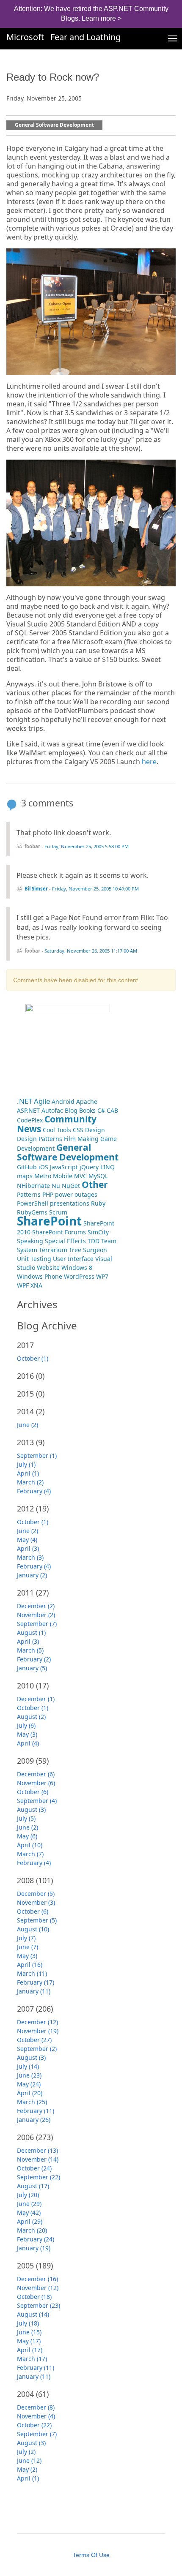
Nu (56, 1186)
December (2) (36, 1606)
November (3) (36, 1902)
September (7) (37, 1624)
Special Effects (65, 1241)
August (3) (31, 1809)
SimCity (98, 1232)
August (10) (33, 1929)
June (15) (29, 2332)
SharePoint (49, 1221)
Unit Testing (34, 1259)
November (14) (38, 2159)
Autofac (52, 1110)
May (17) (29, 2341)
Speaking (30, 1241)
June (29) (29, 2204)
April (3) (28, 1548)
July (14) (28, 2066)
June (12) (29, 2460)
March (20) (32, 2230)
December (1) (36, 1699)
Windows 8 (77, 1268)
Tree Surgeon (88, 1250)
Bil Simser (36, 889)
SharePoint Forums (59, 1232)
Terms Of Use (91, 2555)
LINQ (108, 1167)
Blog (71, 1110)
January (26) (34, 2120)
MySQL (98, 1176)
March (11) (32, 1973)
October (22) (34, 2425)
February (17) (36, 1982)
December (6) (36, 1774)
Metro (43, 1176)
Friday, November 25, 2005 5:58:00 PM (87, 846)
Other (95, 1185)
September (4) (37, 1801)
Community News (57, 1124)
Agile (42, 1101)
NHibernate (33, 1186)
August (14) (33, 2314)
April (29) (30, 2221)
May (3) (27, 1734)
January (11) (34, 1991)
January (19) (34, 2248)
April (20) (30, 2093)
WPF (23, 1285)
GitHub (27, 1167)
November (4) (36, 2416)
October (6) (33, 1792)
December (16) (37, 2279)
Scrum (58, 1212)
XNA (36, 1285)
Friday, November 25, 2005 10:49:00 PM (95, 889)
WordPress (79, 1276)
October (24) (34, 2168)
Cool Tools (57, 1130)
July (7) (26, 1938)
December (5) (36, 1894)
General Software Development (54, 125)
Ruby (98, 1203)
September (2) (37, 2049)
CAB (112, 1110)
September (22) (39, 2177)
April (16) (30, 1965)
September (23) (39, 2305)
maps (25, 1176)
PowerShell (33, 1203)
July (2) (26, 2452)
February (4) (34, 1491)
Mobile (63, 1176)
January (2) (32, 1575)
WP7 (102, 1276)
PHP (48, 1194)
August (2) (31, 1717)
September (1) (37, 1455)
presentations (70, 1203)
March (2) (30, 1482)
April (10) (30, 1845)
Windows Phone (40, 1276)
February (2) (34, 1659)
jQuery (89, 1167)
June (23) (29, 2075)
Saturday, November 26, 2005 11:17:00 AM (91, 951)
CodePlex (30, 1120)
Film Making (81, 1139)
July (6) (26, 1725)
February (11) (36, 2111)
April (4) (28, 1743)
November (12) (38, 2288)
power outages (76, 1194)
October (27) (34, 2040)
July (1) (26, 1464)
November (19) (38, 2031)
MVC (80, 1176)
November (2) (36, 1615)
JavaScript (64, 1167)
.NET (25, 1101)
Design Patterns (40, 1139)
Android (63, 1101)
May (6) (27, 1836)
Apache (87, 1101)
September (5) (37, 1920)
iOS (43, 1167)
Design (95, 1130)
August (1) (31, 1632)
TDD (94, 1241)
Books (87, 1110)
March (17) (32, 2359)
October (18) (34, 2297)
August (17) (33, 2186)
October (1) (33, 1358)
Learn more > (102, 18)
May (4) (27, 1540)
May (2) (27, 2469)
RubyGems (32, 1212)
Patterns (29, 1194)
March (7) (30, 1854)
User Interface (73, 1259)
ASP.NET (28, 1110)
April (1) (28, 1473)
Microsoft (25, 37)
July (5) (26, 1818)
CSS (78, 1130)
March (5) (30, 1650)
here (149, 762)
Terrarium (53, 1250)
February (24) (36, 2239)
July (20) (28, 2195)
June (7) (28, 1947)
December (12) (37, 2022)
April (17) (30, 2350)
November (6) (36, 1783)
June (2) (28, 1425)
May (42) (29, 2212)
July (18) (28, 2323)
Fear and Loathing (85, 37)
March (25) (32, 2102)
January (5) (32, 1668)
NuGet (71, 1186)
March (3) (30, 1557)
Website (48, 1268)
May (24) (29, 2084)
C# (101, 1110)
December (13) (37, 2150)
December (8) (36, 2407)
